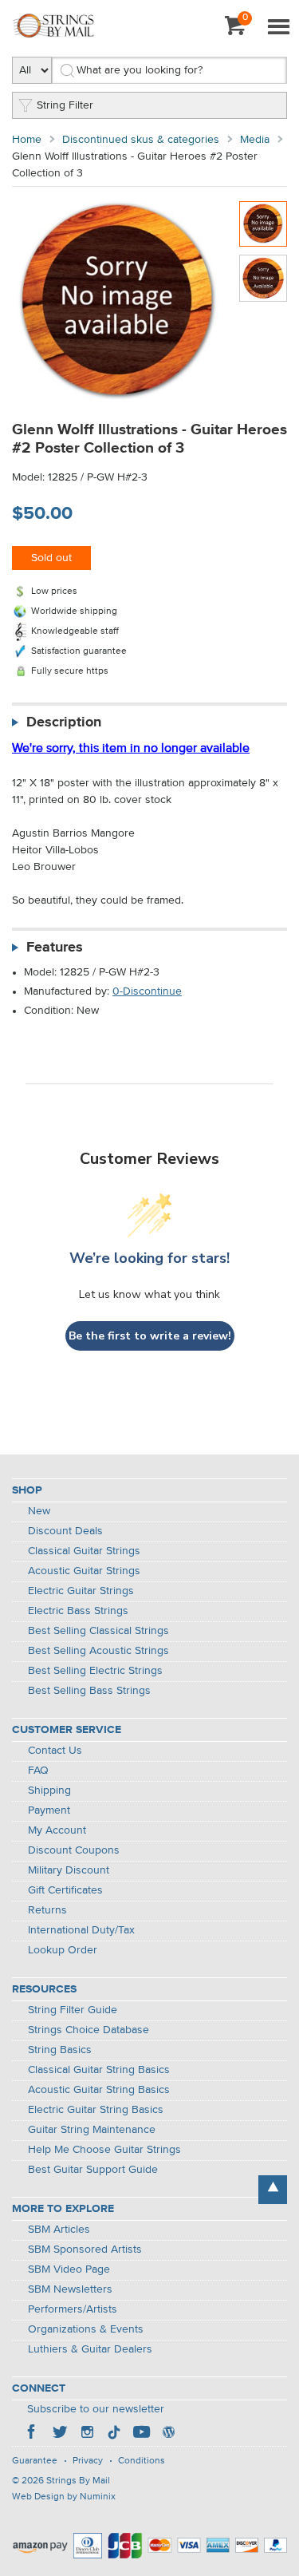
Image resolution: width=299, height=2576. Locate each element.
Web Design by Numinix (64, 2497)
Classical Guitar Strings (84, 1551)
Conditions (142, 2461)
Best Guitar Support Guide (93, 2170)
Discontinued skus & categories (141, 140)
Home (27, 140)
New (39, 1511)
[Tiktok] (114, 2434)
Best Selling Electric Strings (95, 1671)
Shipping (49, 1791)
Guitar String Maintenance (92, 2130)
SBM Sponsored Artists (85, 2250)
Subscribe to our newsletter (96, 2409)
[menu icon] (278, 28)
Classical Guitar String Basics (99, 2070)
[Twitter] (60, 2434)
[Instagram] (87, 2434)
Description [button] (64, 722)
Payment (49, 1810)
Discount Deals (65, 1531)
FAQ (38, 1771)
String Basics (60, 2050)
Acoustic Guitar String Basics (99, 2090)
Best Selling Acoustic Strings (98, 1651)
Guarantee (35, 2461)
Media (255, 140)
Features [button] (55, 948)
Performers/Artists (73, 2309)
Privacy (88, 2461)
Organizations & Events (86, 2329)
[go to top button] (273, 2190)
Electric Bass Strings (78, 1611)
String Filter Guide (73, 2010)
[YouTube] (141, 2434)
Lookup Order (63, 1950)
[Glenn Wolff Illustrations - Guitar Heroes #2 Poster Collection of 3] (263, 224)
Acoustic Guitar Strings (84, 1571)
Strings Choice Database (89, 2030)
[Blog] (168, 2434)
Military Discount (69, 1870)
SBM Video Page (69, 2269)
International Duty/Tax (81, 1930)
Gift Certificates (65, 1890)
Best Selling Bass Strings (89, 1691)
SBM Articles (59, 2230)
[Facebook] (33, 2434)
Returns (47, 1910)
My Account (57, 1830)
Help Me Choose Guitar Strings (104, 2150)
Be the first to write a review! (150, 1336)
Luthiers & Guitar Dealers (90, 2349)
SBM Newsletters (70, 2289)
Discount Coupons (74, 1850)
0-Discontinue (147, 991)
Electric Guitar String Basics (96, 2110)
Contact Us (55, 1751)
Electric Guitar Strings (81, 1591)
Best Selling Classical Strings (98, 1631)
